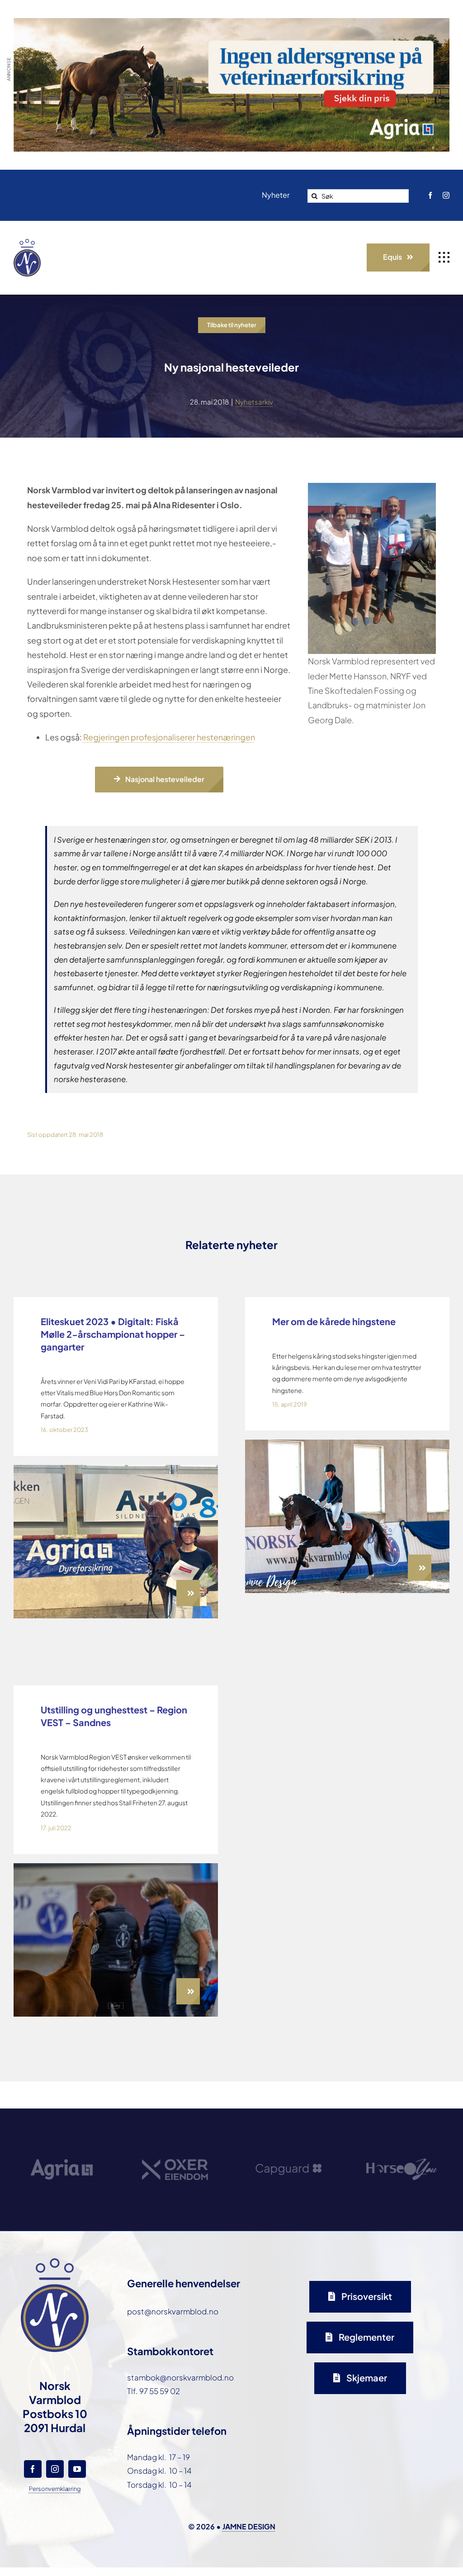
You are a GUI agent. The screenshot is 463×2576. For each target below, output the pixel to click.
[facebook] (430, 195)
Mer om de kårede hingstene (334, 1321)
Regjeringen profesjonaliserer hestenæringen (169, 737)
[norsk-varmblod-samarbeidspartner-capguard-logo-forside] (288, 2136)
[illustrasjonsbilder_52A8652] (116, 1867)
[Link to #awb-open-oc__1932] (444, 258)
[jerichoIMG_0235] (347, 1443)
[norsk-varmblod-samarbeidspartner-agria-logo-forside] (62, 2138)
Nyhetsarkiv (254, 402)
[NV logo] (27, 243)
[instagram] (446, 195)
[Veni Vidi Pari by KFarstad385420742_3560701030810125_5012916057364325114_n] (116, 1469)
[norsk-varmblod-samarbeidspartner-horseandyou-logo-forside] (402, 2130)
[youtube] (77, 2469)
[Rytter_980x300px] (231, 25)
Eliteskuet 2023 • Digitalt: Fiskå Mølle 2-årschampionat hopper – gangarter (113, 1334)
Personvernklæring (55, 2489)
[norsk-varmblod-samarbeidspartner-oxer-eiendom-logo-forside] (175, 2134)
